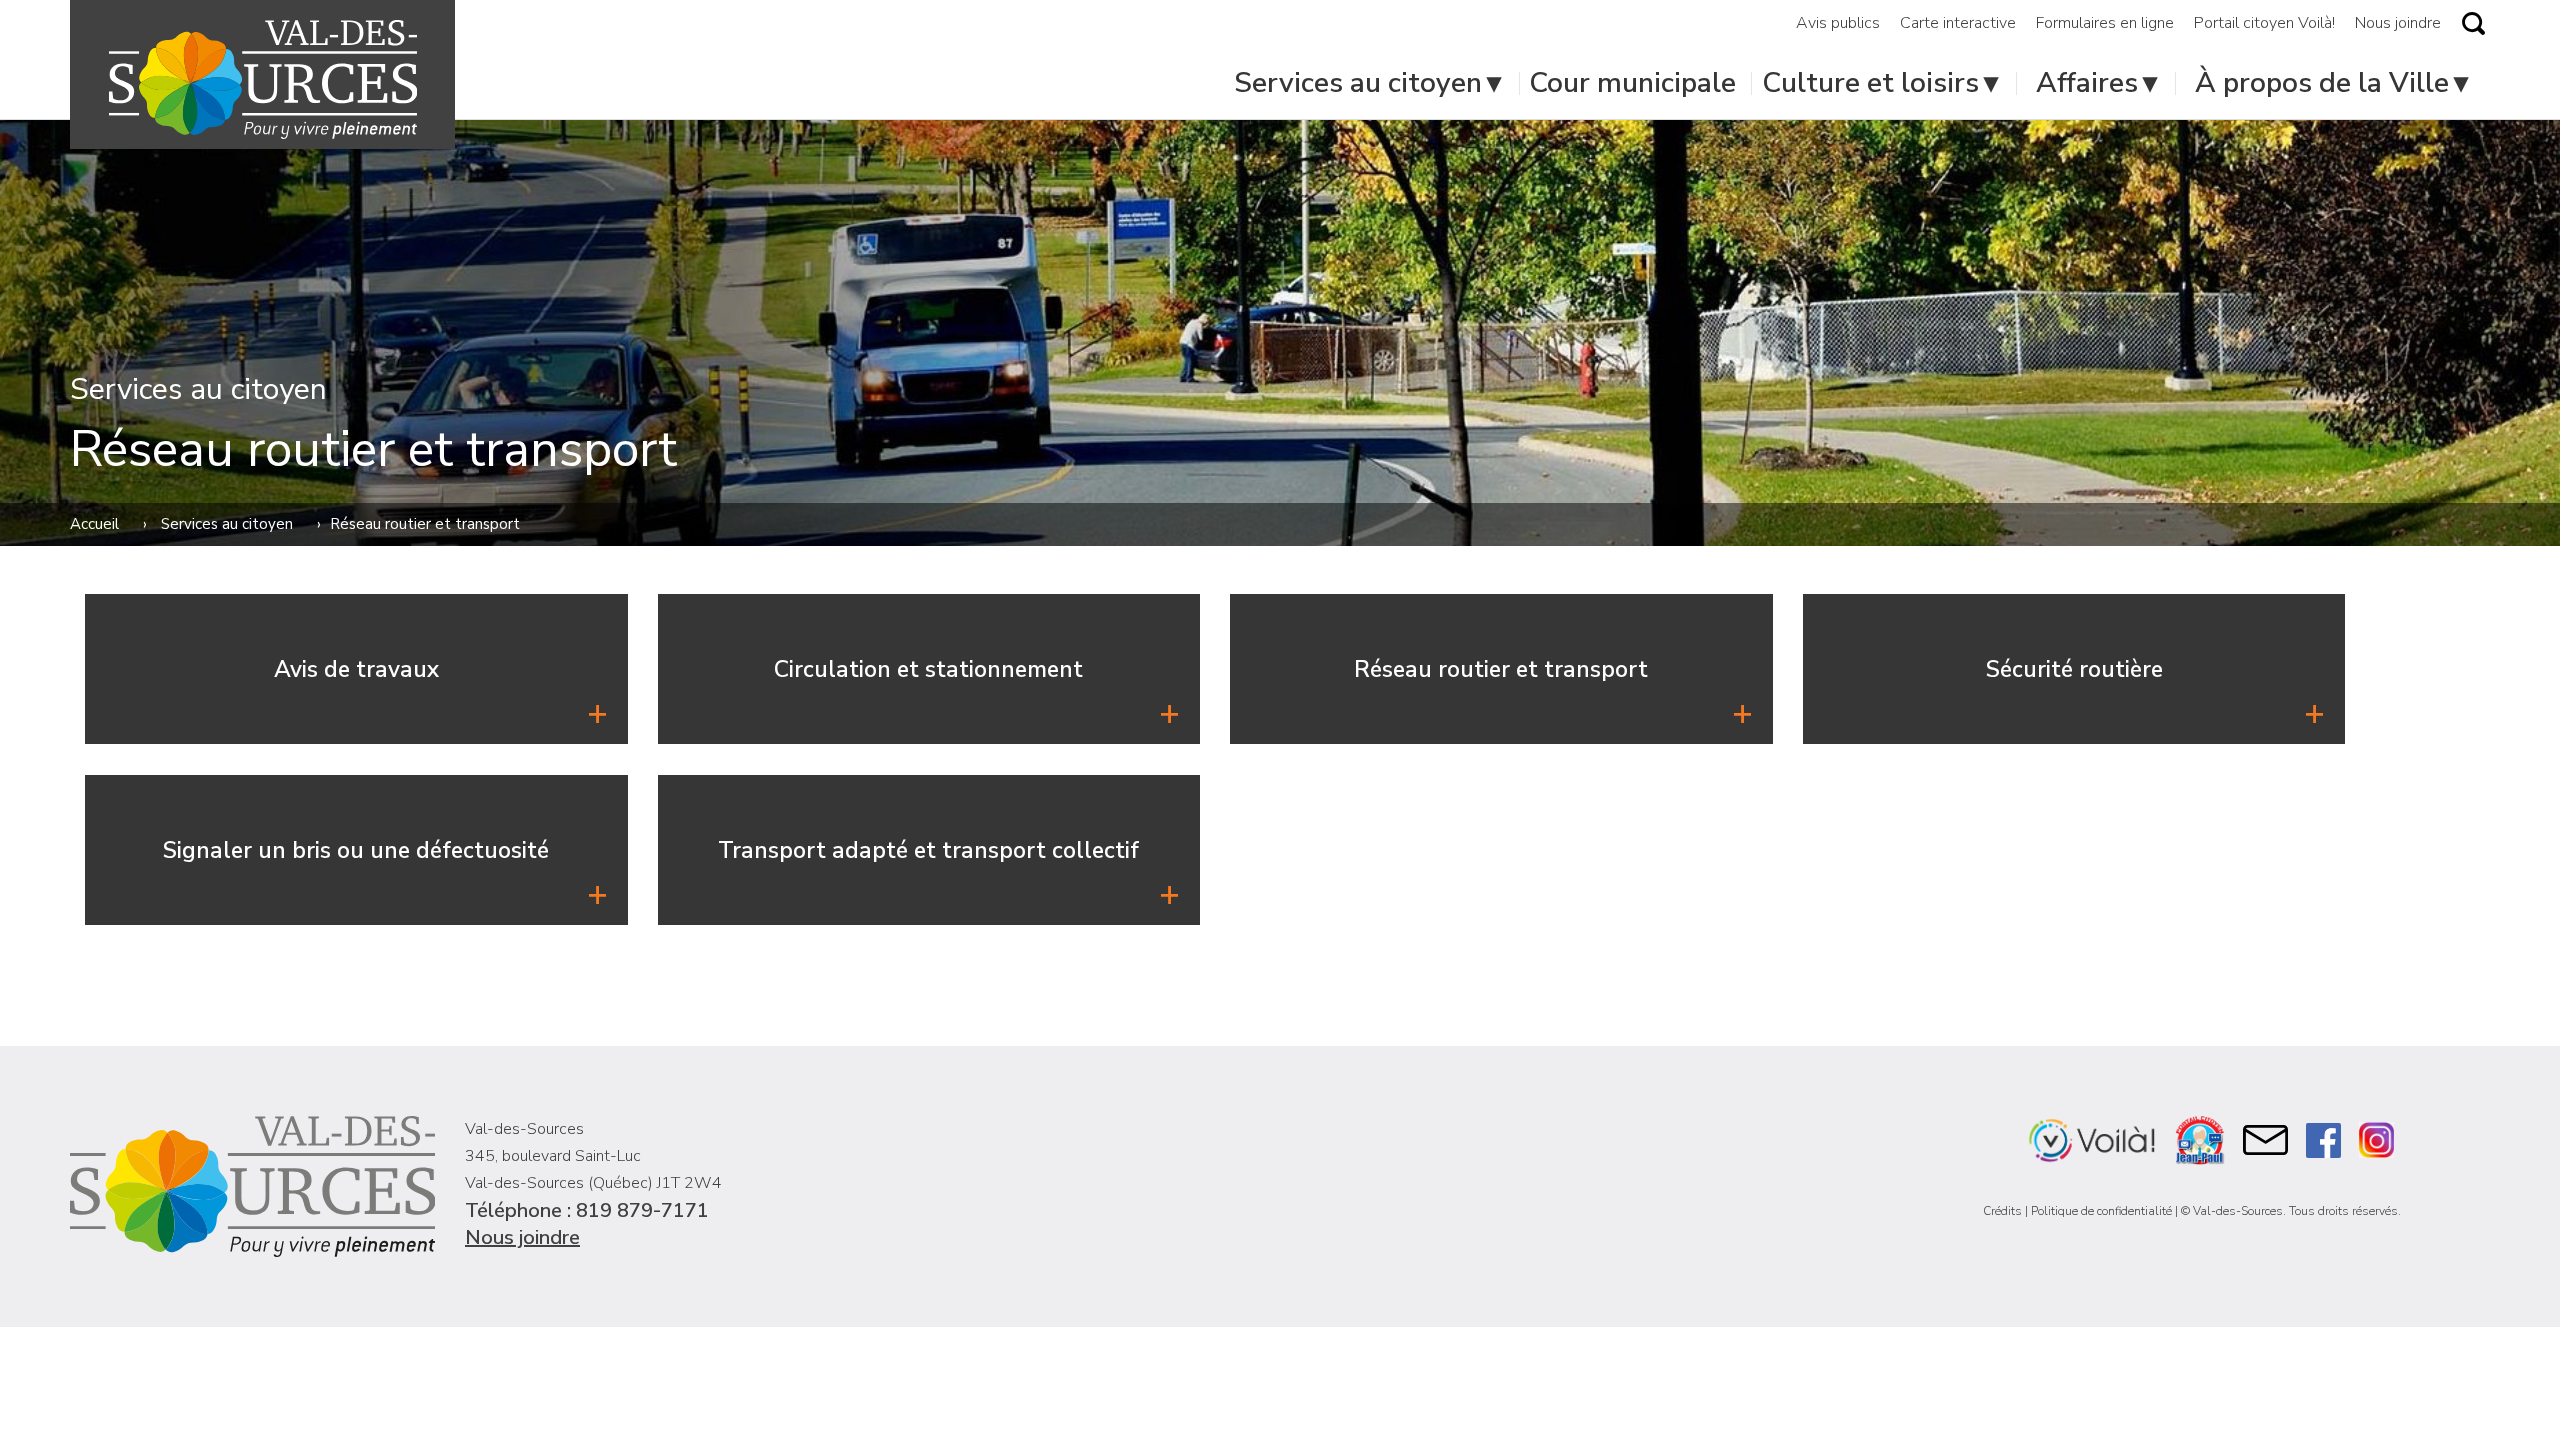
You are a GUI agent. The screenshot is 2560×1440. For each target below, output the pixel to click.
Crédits (2002, 1211)
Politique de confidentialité (2101, 1211)
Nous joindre (522, 1237)
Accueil (94, 524)
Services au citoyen (227, 524)
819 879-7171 (642, 1210)
